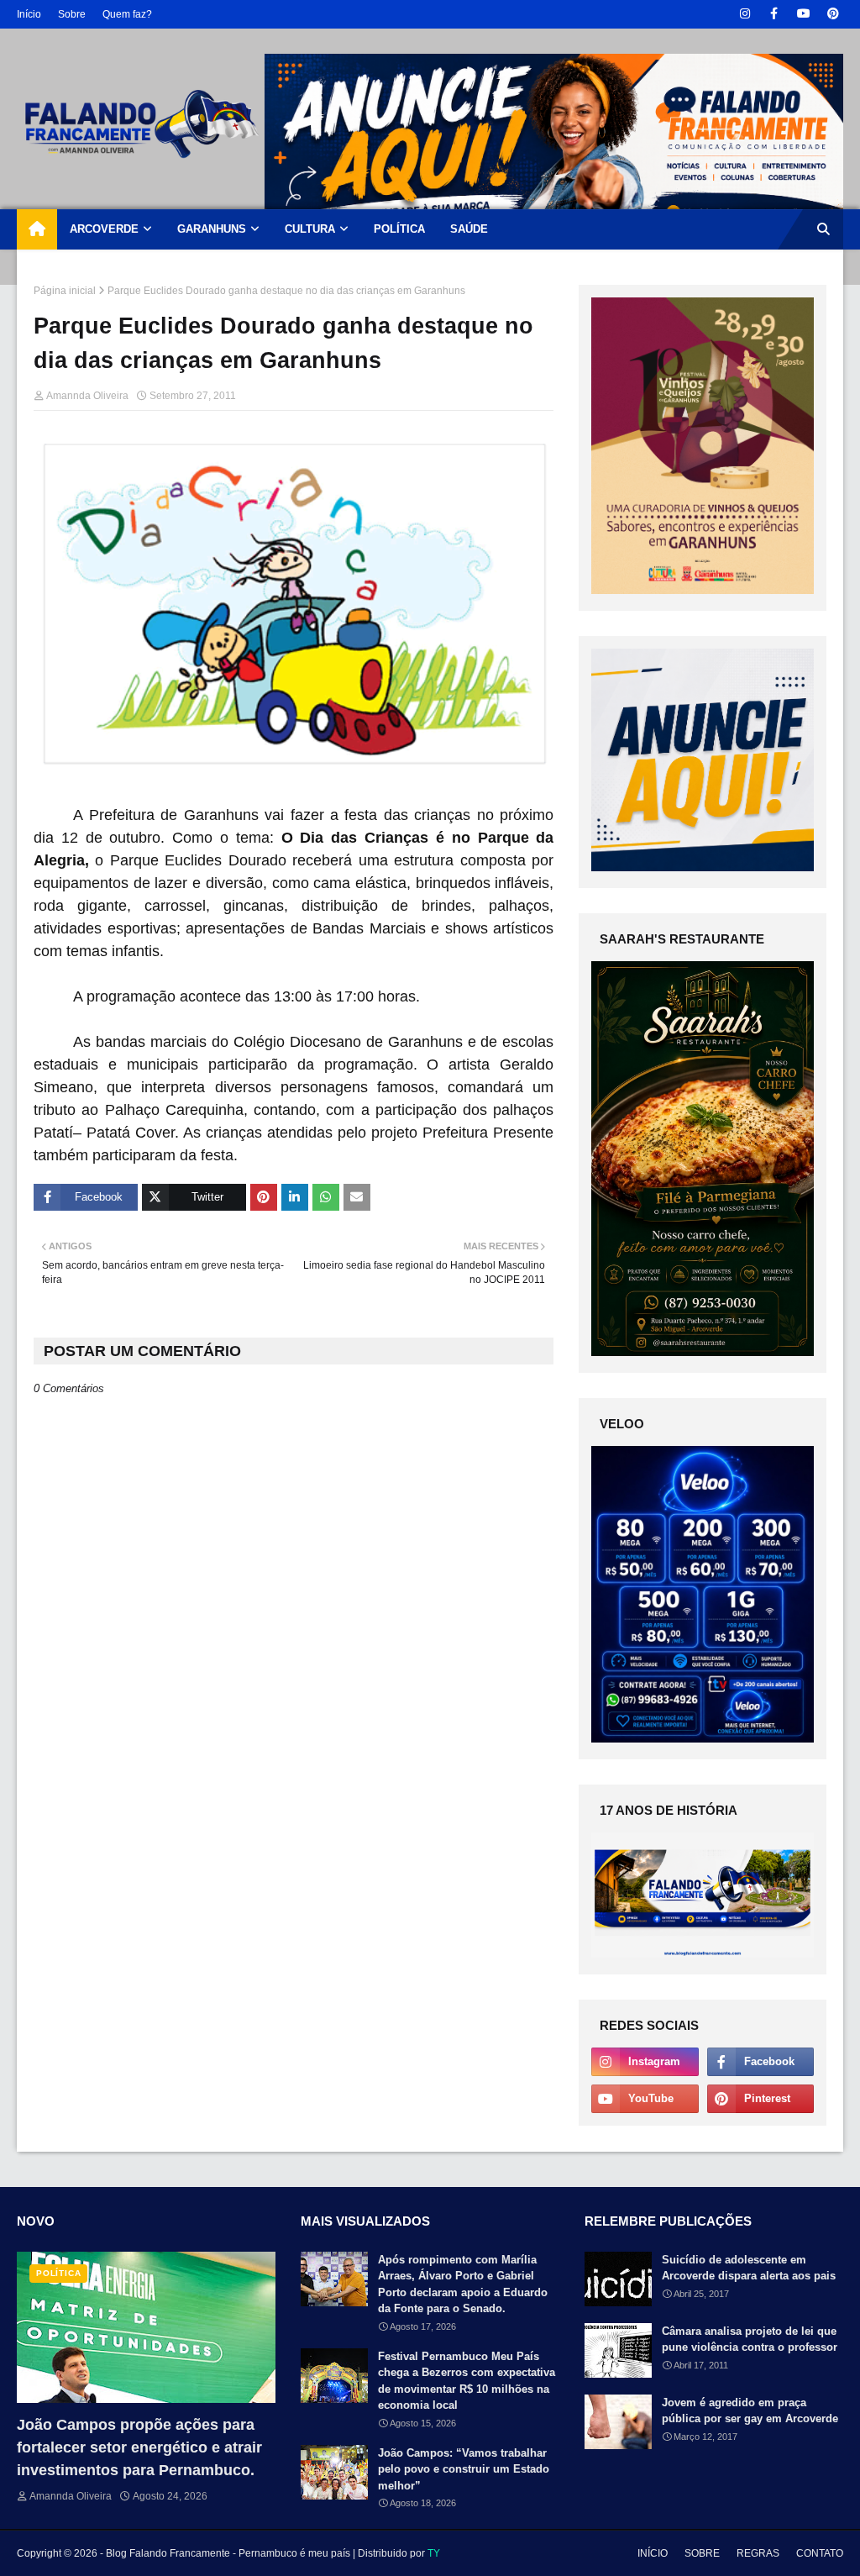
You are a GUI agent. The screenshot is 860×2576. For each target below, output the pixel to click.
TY (434, 2553)
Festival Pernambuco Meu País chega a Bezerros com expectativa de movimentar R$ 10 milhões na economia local (467, 2381)
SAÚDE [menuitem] (469, 229)
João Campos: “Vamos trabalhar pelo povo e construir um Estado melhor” (464, 2469)
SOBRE (702, 2553)
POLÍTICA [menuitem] (399, 229)
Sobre (72, 14)
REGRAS (758, 2553)
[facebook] (774, 14)
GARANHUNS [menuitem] (212, 229)
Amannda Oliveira (87, 396)
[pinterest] (833, 14)
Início (29, 14)
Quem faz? (127, 14)
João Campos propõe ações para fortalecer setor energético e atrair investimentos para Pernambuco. (139, 2447)
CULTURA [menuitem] (310, 229)
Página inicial (65, 291)
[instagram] (745, 14)
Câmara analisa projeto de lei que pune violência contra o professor (750, 2339)
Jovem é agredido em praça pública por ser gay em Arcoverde (750, 2411)
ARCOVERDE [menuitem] (104, 229)
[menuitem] (37, 229)
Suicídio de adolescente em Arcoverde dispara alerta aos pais (749, 2268)
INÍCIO (653, 2553)
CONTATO (820, 2553)
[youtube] (803, 14)
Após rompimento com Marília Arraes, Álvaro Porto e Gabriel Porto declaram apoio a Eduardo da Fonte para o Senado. (463, 2284)
